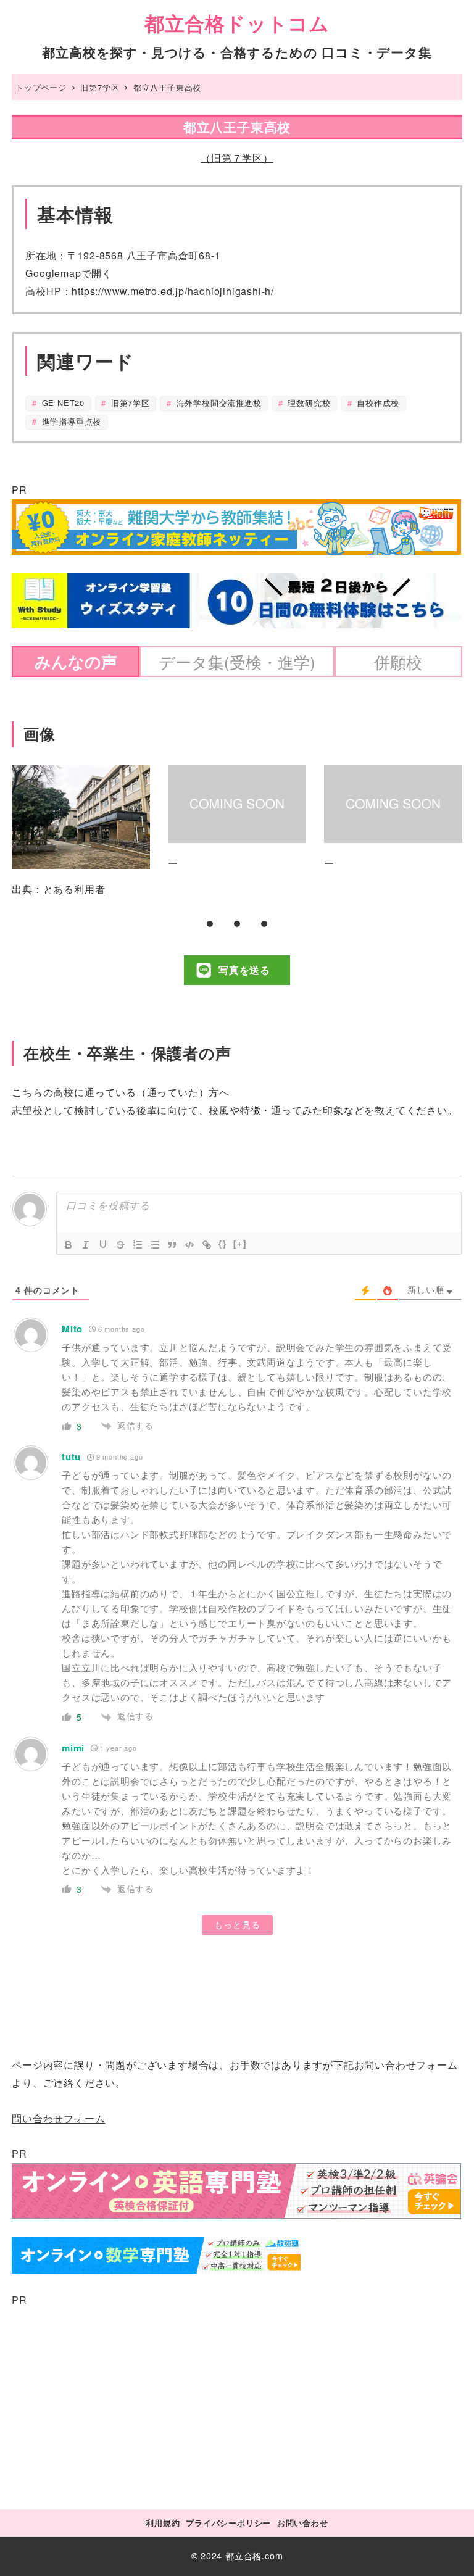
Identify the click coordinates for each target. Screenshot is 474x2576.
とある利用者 (74, 889)
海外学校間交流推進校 (218, 403)
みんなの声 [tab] (76, 661)
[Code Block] (189, 1245)
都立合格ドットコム (237, 23)
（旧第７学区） (237, 158)
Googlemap (53, 273)
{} (223, 1244)
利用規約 (163, 2523)
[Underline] (103, 1245)
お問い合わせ (303, 2523)
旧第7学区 (129, 403)
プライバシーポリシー (228, 2523)
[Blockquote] (172, 1245)
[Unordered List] (155, 1245)
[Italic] (86, 1245)
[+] (240, 1244)
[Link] (207, 1245)
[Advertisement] (237, 2396)
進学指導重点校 (70, 421)
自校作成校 (376, 403)
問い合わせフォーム (58, 2118)
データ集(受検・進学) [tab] (237, 662)
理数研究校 (308, 403)
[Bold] (69, 1245)
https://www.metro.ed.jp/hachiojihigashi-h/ (173, 291)
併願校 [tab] (398, 662)
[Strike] (120, 1245)
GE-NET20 (62, 403)
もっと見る (237, 1925)
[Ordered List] (138, 1245)
